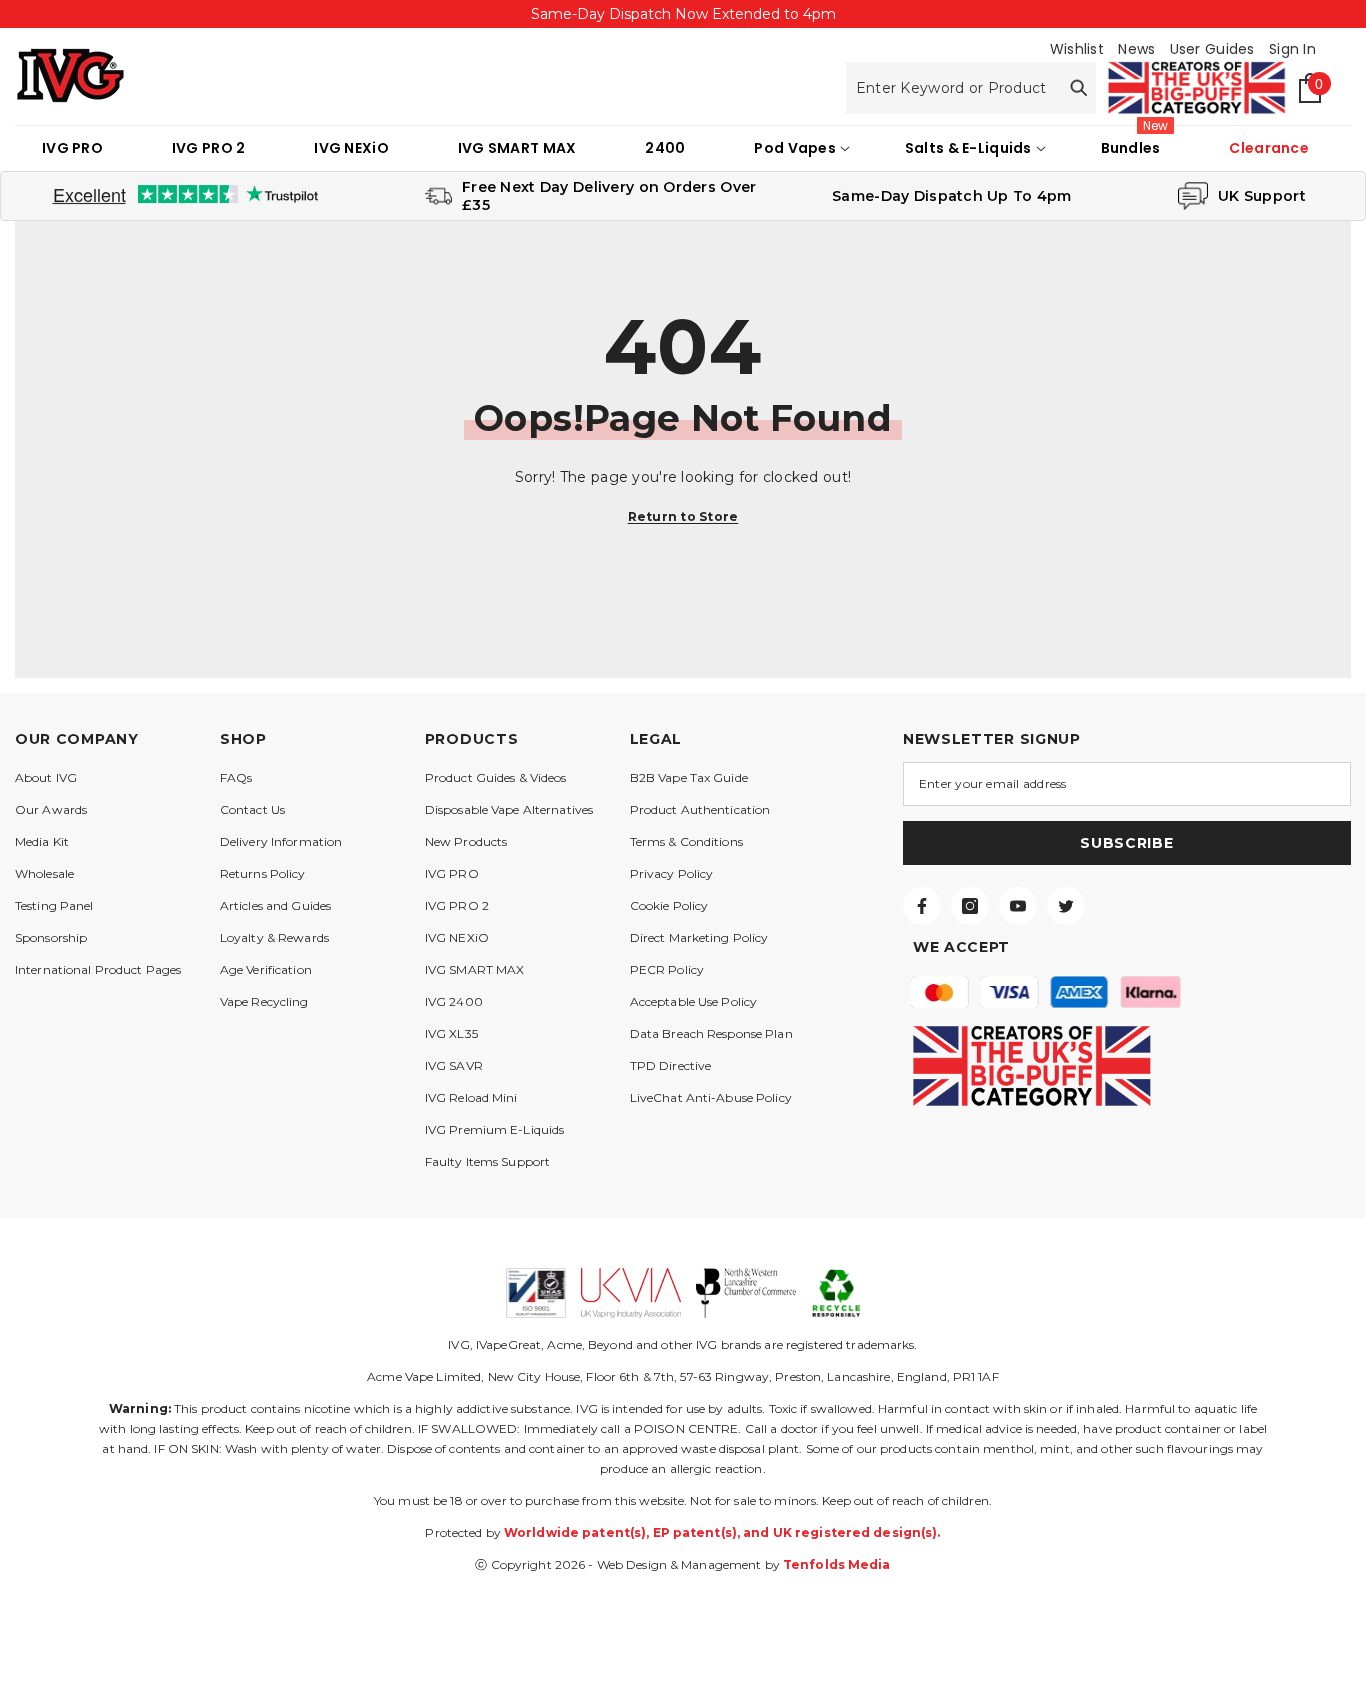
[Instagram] (970, 906)
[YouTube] (1018, 906)
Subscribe (1126, 843)
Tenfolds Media (837, 1564)
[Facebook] (922, 906)
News (1136, 49)
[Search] (971, 88)
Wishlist (1077, 49)
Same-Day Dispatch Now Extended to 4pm (683, 14)
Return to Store (683, 516)
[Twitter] (1066, 906)
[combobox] (952, 88)
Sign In (1292, 49)
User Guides (1212, 49)
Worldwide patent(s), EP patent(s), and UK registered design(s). (722, 1532)
